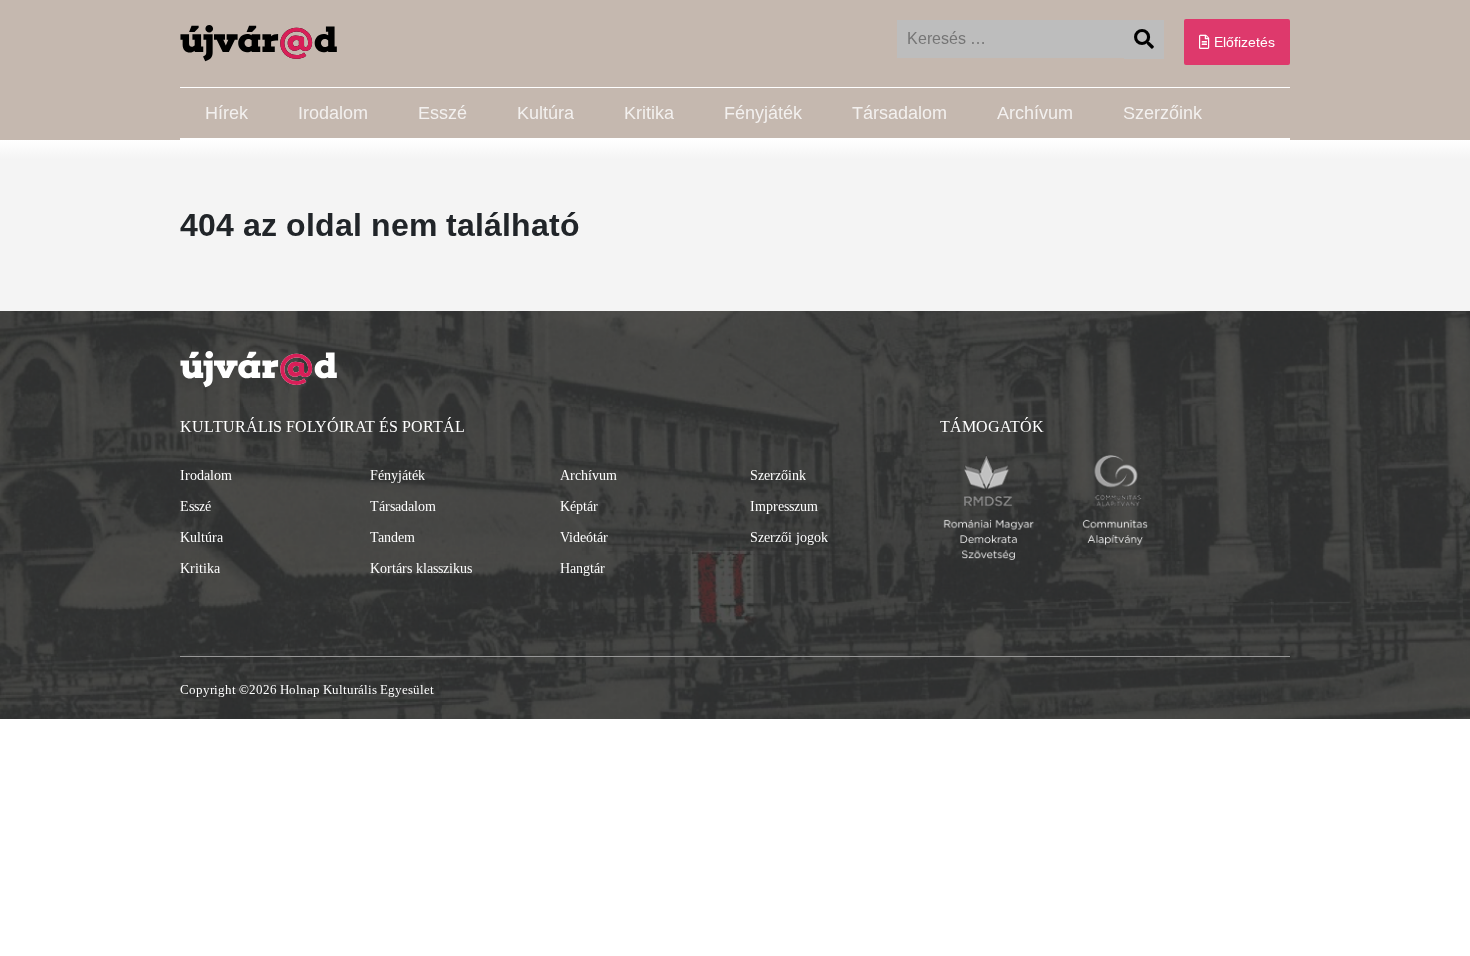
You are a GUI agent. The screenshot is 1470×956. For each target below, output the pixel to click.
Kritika (649, 113)
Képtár (579, 506)
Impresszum (784, 506)
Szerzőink (1162, 113)
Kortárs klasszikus (421, 568)
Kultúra (545, 113)
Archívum (1035, 113)
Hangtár (582, 568)
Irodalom (333, 113)
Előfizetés (1242, 42)
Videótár (584, 537)
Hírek (226, 113)
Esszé (442, 113)
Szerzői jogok (789, 537)
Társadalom (899, 113)
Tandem (392, 537)
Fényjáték (763, 113)
